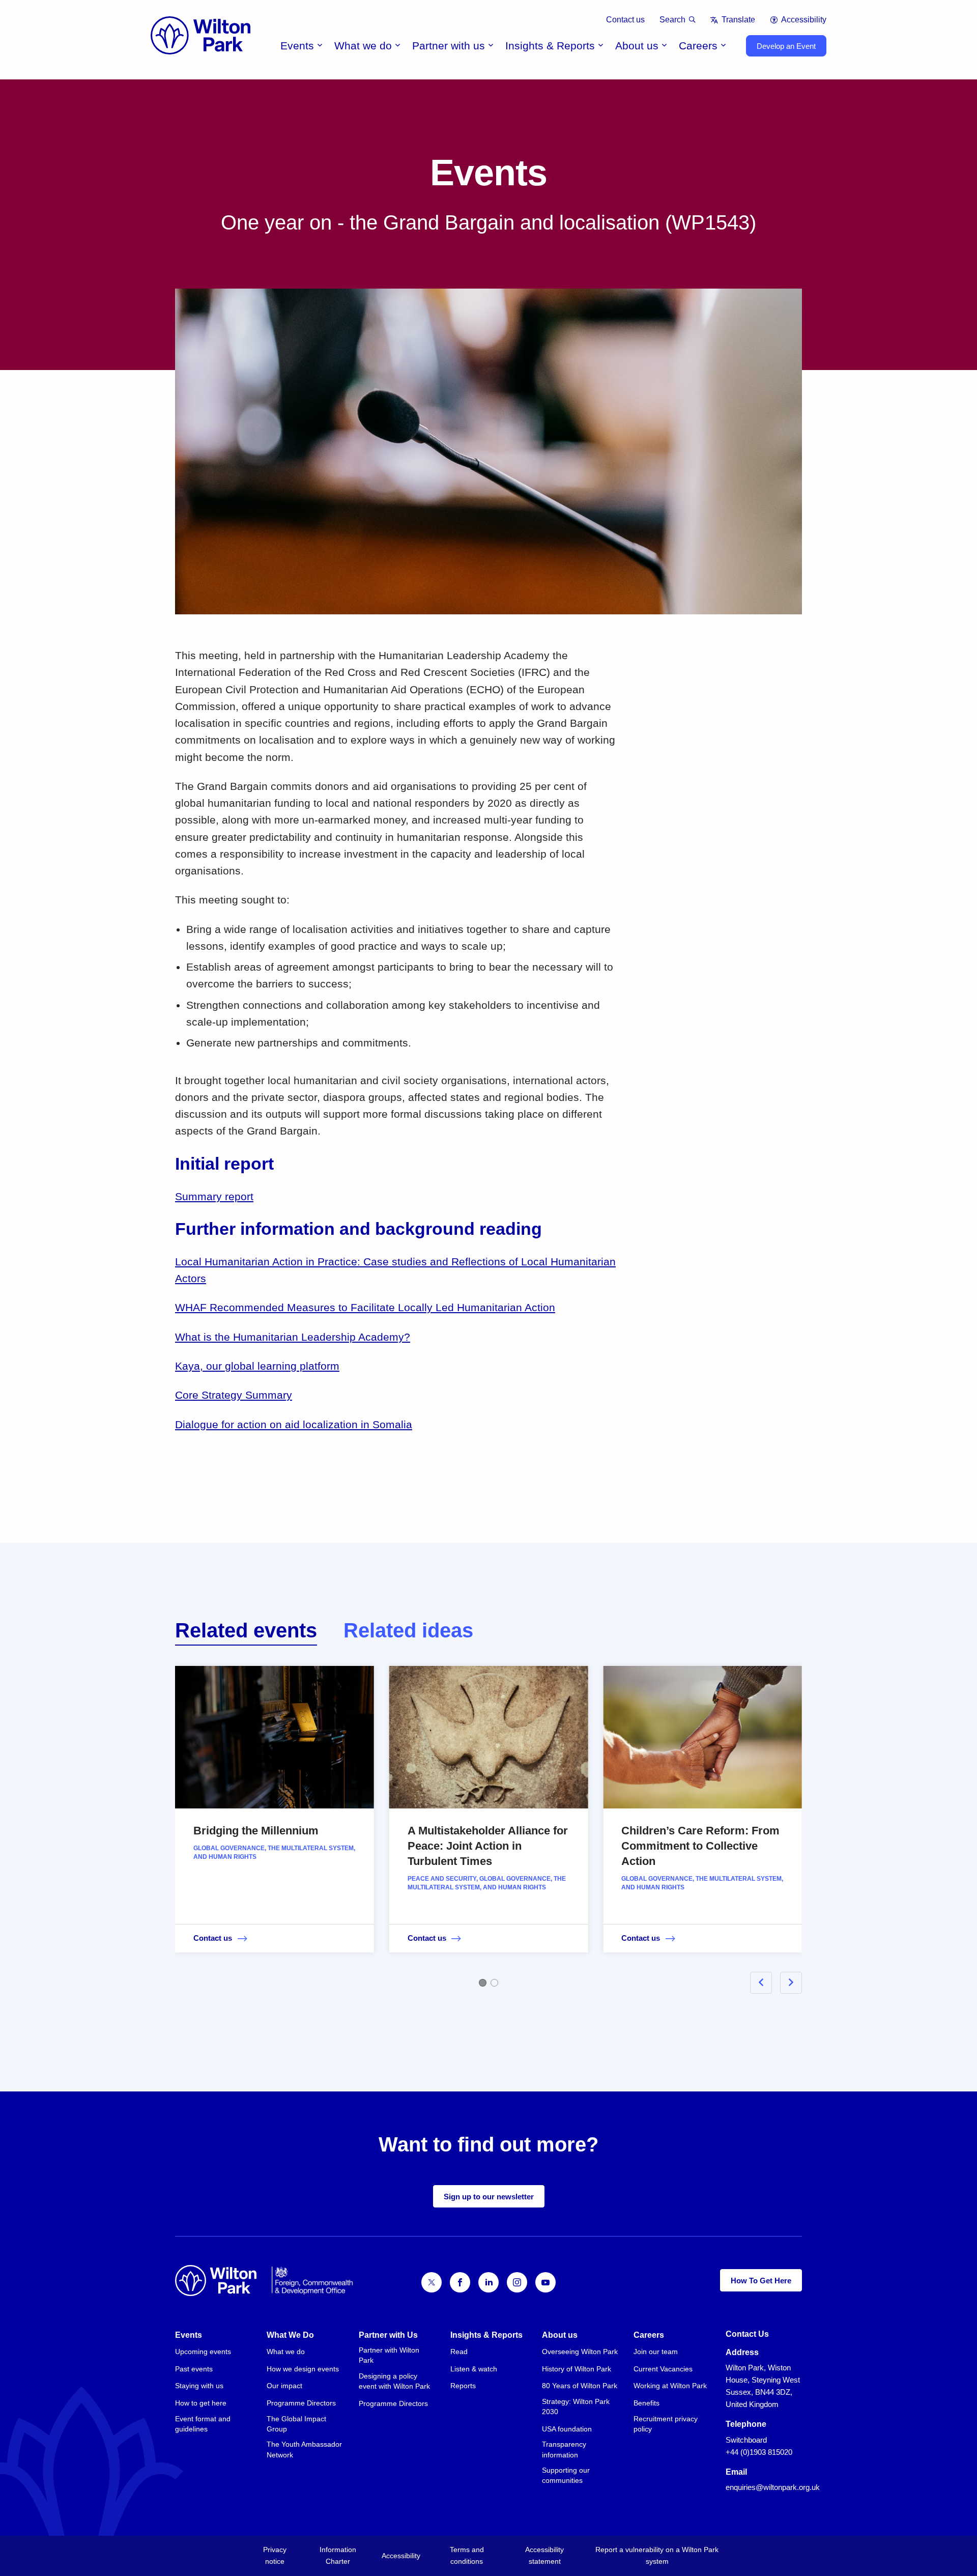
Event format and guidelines (203, 2424)
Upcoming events (203, 2352)
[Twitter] (432, 2282)
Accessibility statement (544, 2555)
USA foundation (567, 2429)
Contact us (625, 20)
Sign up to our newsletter (489, 2197)
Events (297, 46)
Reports (463, 2386)
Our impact (284, 2386)
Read (459, 2352)
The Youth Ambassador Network (304, 2449)
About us (637, 46)
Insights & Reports (550, 46)
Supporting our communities (566, 2475)
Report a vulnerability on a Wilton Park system (657, 2555)
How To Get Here (761, 2281)
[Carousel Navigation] (764, 1983)
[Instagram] (517, 2282)
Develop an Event (786, 46)
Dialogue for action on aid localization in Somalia (294, 1424)
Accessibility (804, 20)
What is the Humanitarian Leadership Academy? (293, 1337)
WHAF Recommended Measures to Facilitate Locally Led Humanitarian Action (365, 1307)
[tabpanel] (489, 1824)
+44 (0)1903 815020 (759, 2452)
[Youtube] (545, 2282)
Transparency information (564, 2449)
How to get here (201, 2403)
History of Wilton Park (577, 2369)
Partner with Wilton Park (389, 2355)
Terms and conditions (467, 2555)
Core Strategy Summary (234, 1395)
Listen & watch (474, 2369)
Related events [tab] (246, 1630)
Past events (194, 2369)
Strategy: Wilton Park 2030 (576, 2407)
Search (672, 20)
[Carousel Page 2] (494, 1983)
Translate (738, 20)
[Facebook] (460, 2282)
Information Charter (338, 2555)
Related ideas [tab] (408, 1630)
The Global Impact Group (296, 2424)
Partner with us (449, 46)
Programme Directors (301, 2403)
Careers (698, 46)
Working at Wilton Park (670, 2386)
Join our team (656, 2352)
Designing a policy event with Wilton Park (394, 2381)
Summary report (214, 1196)
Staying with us (199, 2386)
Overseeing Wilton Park (580, 2352)
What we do (363, 46)
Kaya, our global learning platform (257, 1366)
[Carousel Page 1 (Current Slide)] (483, 1983)
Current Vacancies (663, 2369)
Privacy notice (275, 2555)
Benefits (646, 2403)
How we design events (303, 2369)
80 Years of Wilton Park (580, 2386)
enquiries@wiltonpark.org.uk (773, 2487)
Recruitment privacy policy (666, 2424)
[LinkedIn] (489, 2282)
